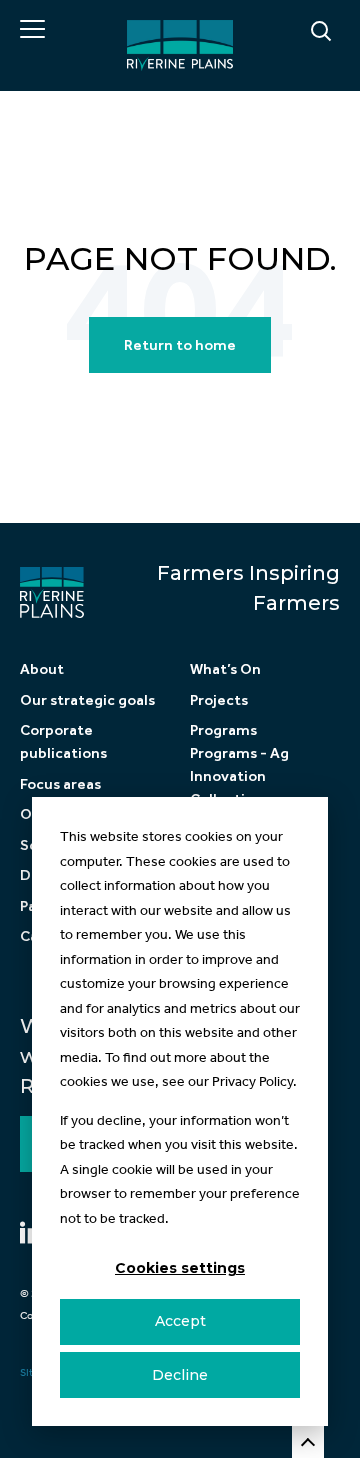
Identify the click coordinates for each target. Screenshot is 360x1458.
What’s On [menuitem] (225, 669)
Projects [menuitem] (219, 700)
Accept (180, 1321)
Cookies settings (180, 1268)
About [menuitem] (42, 669)
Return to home (180, 345)
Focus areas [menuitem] (60, 784)
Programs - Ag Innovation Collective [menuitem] (239, 776)
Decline (180, 1375)
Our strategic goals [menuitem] (87, 700)
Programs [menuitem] (223, 730)
